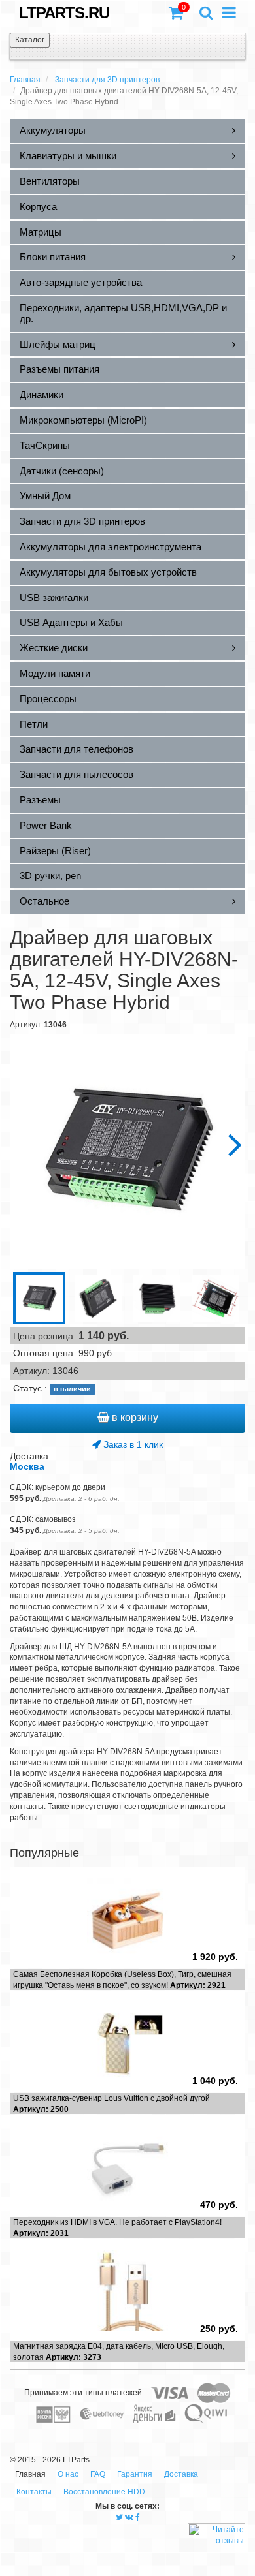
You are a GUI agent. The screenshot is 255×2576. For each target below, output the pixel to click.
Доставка (181, 2474)
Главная (25, 80)
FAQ (98, 2474)
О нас (68, 2474)
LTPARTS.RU (64, 13)
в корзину (134, 1417)
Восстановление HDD (104, 2492)
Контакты (34, 2492)
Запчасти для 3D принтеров (107, 80)
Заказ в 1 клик (132, 1444)
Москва (27, 1466)
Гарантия (135, 2474)
